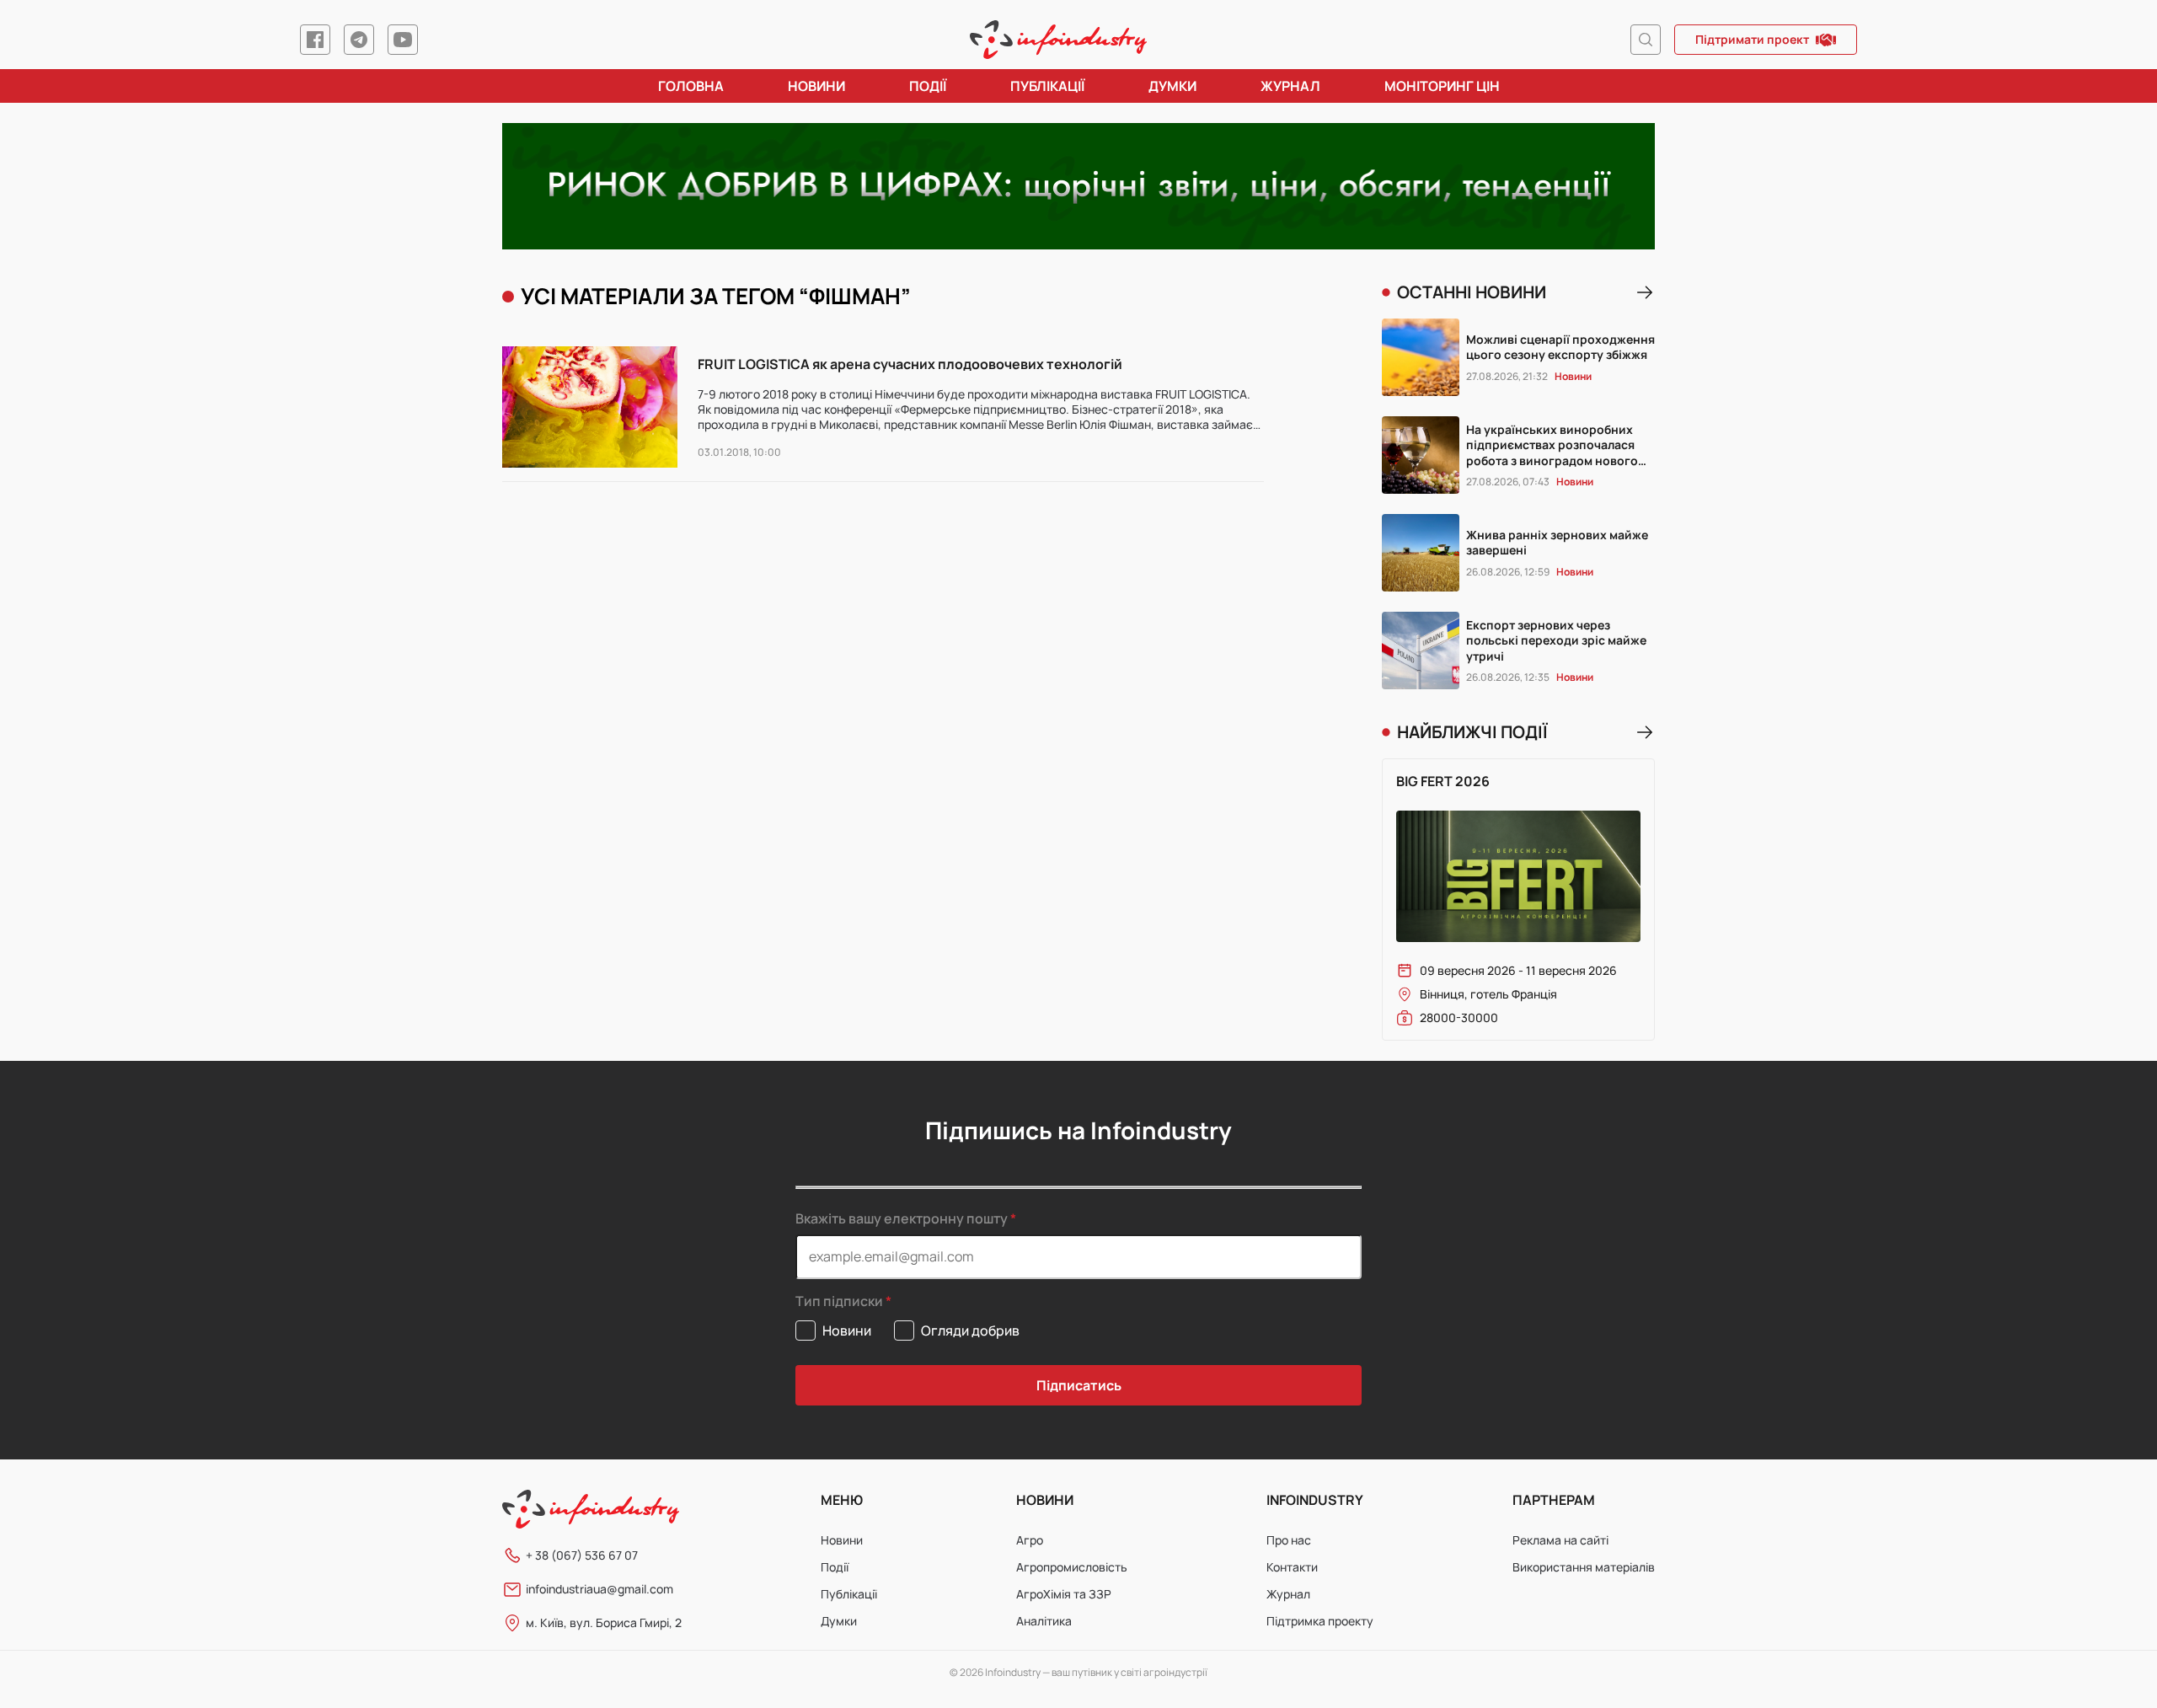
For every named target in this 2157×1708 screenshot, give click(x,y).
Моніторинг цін (1442, 86)
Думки (1172, 86)
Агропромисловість (1072, 1567)
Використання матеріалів (1584, 1567)
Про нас (1289, 1540)
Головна (691, 86)
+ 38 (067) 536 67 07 (582, 1555)
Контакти (1292, 1567)
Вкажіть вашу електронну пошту (902, 1218)
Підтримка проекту (1320, 1621)
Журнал (1290, 86)
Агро (1030, 1540)
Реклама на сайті (1560, 1540)
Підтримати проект (1752, 39)
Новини (816, 86)
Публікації (1047, 86)
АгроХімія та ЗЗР (1064, 1594)
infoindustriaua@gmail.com (599, 1589)
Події (928, 86)
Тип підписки (839, 1301)
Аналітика (1044, 1621)
